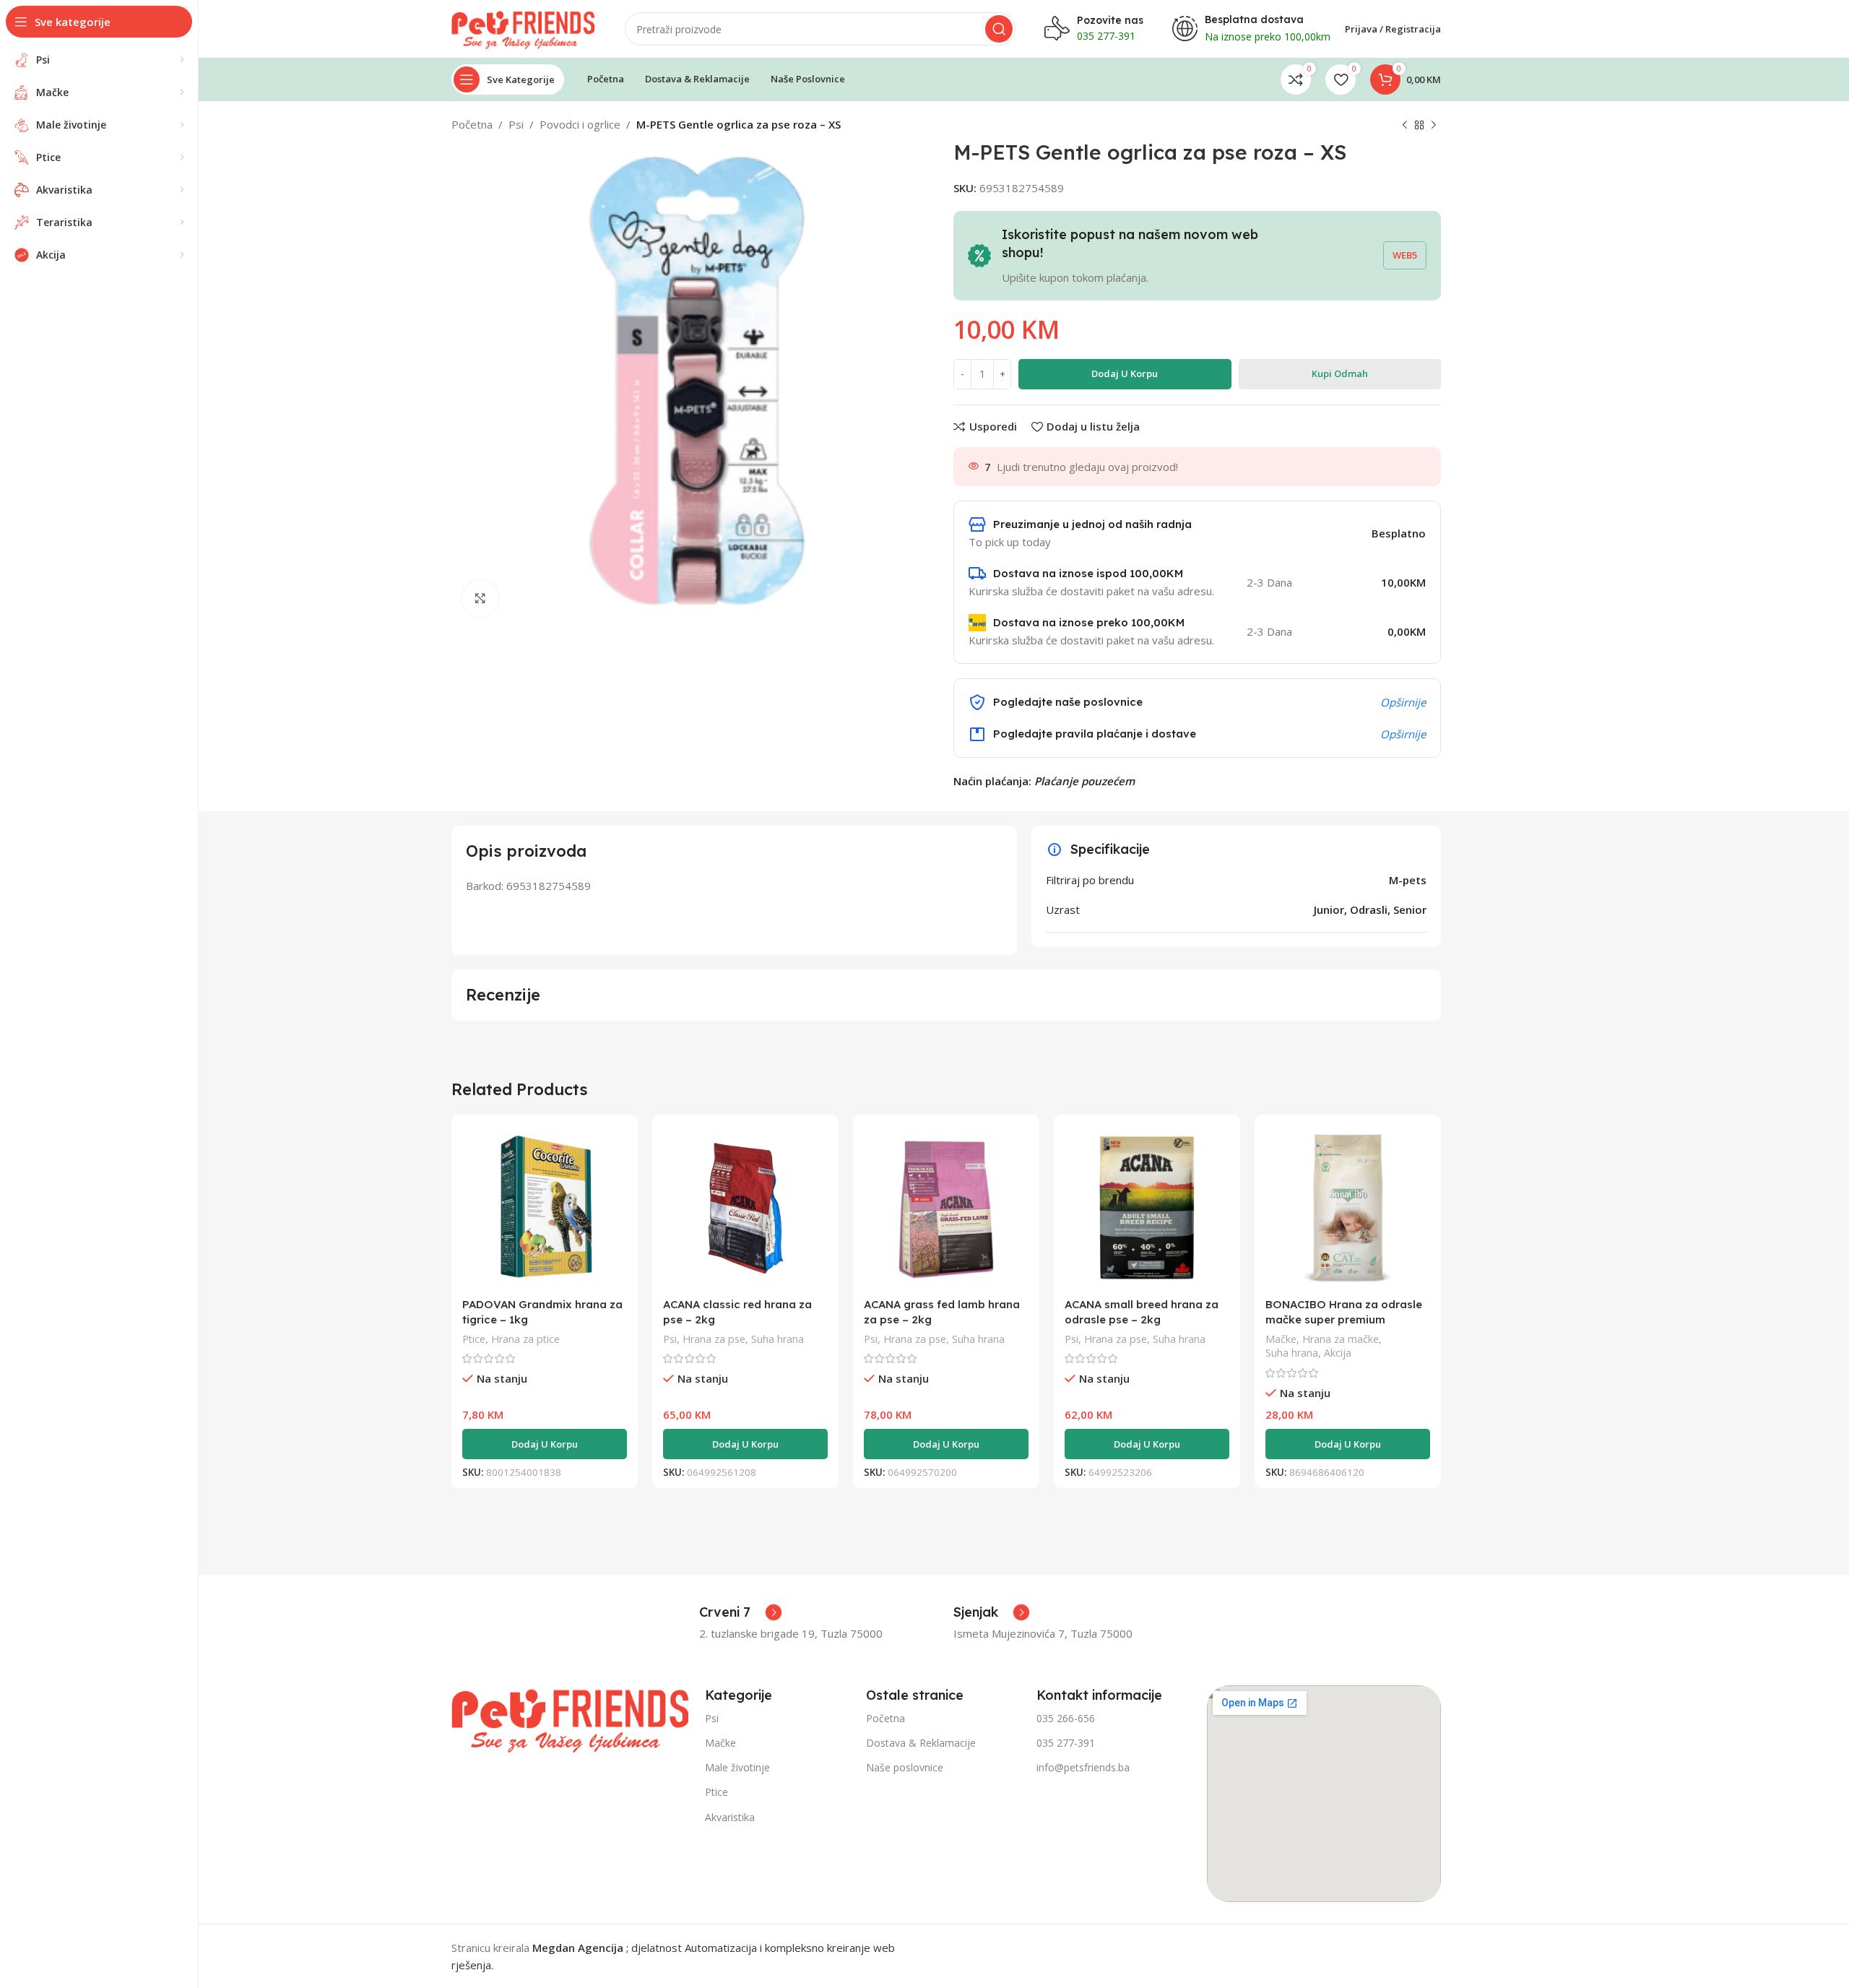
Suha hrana (778, 1339)
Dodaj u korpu (1125, 373)
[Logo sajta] (524, 27)
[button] (545, 1444)
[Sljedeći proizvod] (1434, 126)
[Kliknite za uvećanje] (480, 599)
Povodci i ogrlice (580, 124)
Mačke (1281, 1339)
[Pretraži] (999, 29)
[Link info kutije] (741, 1612)
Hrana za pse (714, 1339)
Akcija (1338, 1353)
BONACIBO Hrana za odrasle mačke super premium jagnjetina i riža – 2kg (1344, 1319)
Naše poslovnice (905, 1767)
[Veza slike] (571, 1717)
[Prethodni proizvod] (1405, 126)
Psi (516, 124)
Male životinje (737, 1767)
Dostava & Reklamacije (921, 1743)
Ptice (474, 1339)
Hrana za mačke (1341, 1339)
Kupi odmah (1340, 373)
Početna (472, 124)
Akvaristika (730, 1817)
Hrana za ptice (525, 1339)
